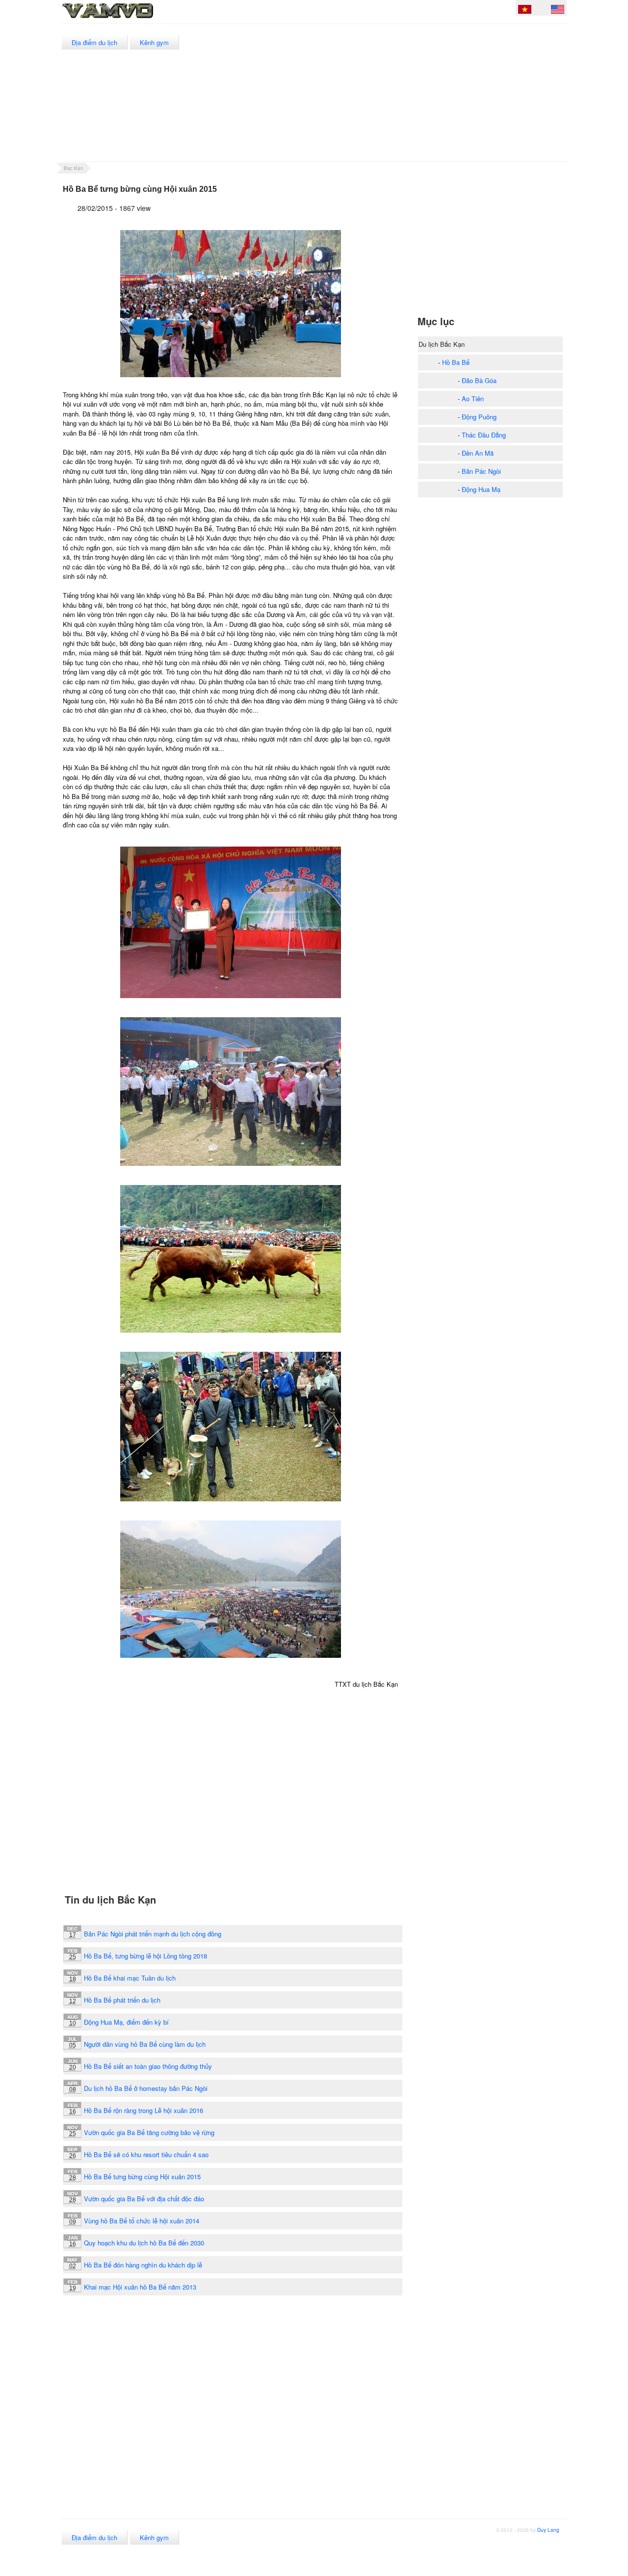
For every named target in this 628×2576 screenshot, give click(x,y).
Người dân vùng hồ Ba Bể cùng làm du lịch (145, 2044)
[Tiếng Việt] (525, 11)
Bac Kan (74, 168)
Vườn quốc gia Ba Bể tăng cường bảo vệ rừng (149, 2132)
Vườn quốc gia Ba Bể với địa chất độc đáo (144, 2199)
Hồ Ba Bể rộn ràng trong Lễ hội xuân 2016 (144, 2110)
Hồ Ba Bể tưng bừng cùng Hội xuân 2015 (142, 2177)
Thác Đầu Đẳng (484, 435)
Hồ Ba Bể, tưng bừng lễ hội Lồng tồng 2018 (145, 1956)
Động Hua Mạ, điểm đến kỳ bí (126, 2022)
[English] (558, 11)
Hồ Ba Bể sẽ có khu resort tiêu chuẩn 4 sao (146, 2154)
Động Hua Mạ (481, 489)
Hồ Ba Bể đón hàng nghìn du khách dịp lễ (143, 2265)
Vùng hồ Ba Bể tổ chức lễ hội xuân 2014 (142, 2221)
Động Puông (479, 417)
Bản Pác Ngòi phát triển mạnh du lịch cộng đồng (153, 1934)
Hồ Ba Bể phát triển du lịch (122, 2000)
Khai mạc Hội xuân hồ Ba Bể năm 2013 (140, 2287)
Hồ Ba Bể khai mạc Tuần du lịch (130, 1978)
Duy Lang (548, 2530)
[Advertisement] (387, 93)
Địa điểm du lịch (94, 42)
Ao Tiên (473, 399)
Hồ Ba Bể (456, 362)
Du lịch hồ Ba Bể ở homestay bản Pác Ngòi (146, 2088)
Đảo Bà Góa (479, 380)
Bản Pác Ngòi (481, 471)
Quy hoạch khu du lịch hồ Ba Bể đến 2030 (144, 2243)
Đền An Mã (478, 453)
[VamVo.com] (130, 19)
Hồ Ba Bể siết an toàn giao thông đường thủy (148, 2066)
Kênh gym (154, 42)
